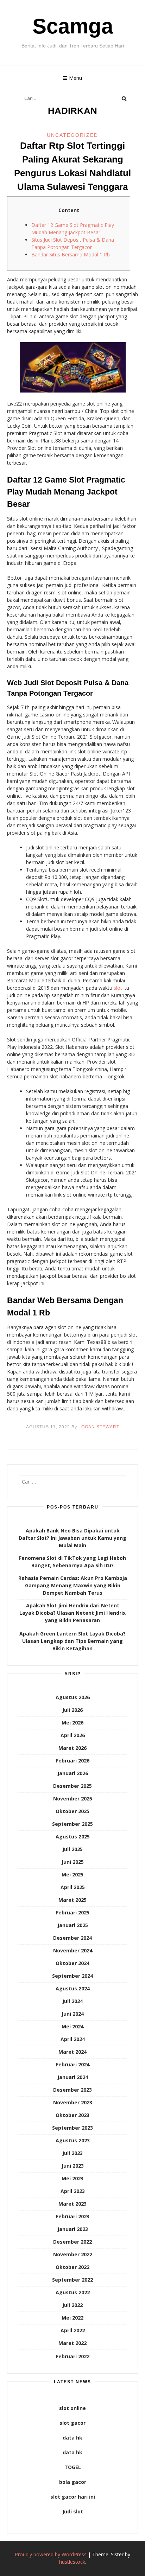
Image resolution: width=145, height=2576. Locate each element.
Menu (75, 78)
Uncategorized (72, 135)
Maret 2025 (72, 1900)
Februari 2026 (73, 1761)
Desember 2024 (72, 1938)
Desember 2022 (72, 2242)
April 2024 (73, 2039)
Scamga (73, 26)
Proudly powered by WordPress (51, 2554)
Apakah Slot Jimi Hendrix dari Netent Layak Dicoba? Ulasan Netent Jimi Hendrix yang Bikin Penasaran (72, 1613)
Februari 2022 (73, 2356)
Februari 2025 (73, 1912)
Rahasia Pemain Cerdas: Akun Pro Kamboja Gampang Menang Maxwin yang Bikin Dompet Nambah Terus (73, 1585)
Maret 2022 (72, 2343)
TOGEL (73, 2467)
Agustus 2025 (73, 1837)
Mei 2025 (72, 1874)
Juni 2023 (73, 2166)
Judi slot (73, 2511)
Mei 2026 (72, 1723)
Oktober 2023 (72, 2115)
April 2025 (73, 1887)
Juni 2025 (73, 1862)
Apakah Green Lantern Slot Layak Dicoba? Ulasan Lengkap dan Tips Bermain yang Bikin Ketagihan (72, 1641)
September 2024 (72, 1976)
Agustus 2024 (73, 1988)
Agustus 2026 (73, 1697)
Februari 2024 (73, 2064)
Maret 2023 (72, 2204)
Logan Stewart (99, 1427)
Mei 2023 (72, 2178)
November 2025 (73, 1799)
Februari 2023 (73, 2216)
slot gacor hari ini (73, 2497)
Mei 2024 (72, 2026)
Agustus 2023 (73, 2140)
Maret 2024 (72, 2052)
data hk (72, 2438)
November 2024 (73, 1950)
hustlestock (72, 2562)
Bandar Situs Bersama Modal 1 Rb (71, 254)
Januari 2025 (73, 1925)
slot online (72, 2408)
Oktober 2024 (72, 1963)
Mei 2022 (72, 2318)
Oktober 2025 (72, 1811)
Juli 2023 (72, 2153)
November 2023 (73, 2102)
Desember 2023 (72, 2090)
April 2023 (73, 2191)
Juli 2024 (72, 2001)
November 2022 (73, 2254)
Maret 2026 (72, 1748)
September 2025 (72, 1824)
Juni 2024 (73, 2014)
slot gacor (72, 2423)
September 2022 (72, 2280)
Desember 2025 (72, 1786)
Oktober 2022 (72, 2267)
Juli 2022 (72, 2305)
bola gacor (73, 2482)
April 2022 (73, 2330)
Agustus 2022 (73, 2292)
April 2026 (73, 1735)
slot (118, 988)
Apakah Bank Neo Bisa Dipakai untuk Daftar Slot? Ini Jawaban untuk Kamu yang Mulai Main (72, 1538)
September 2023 (72, 2128)
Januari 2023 (73, 2229)
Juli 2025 (72, 1849)
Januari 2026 (73, 1773)
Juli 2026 (72, 1710)
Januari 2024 (73, 2077)
